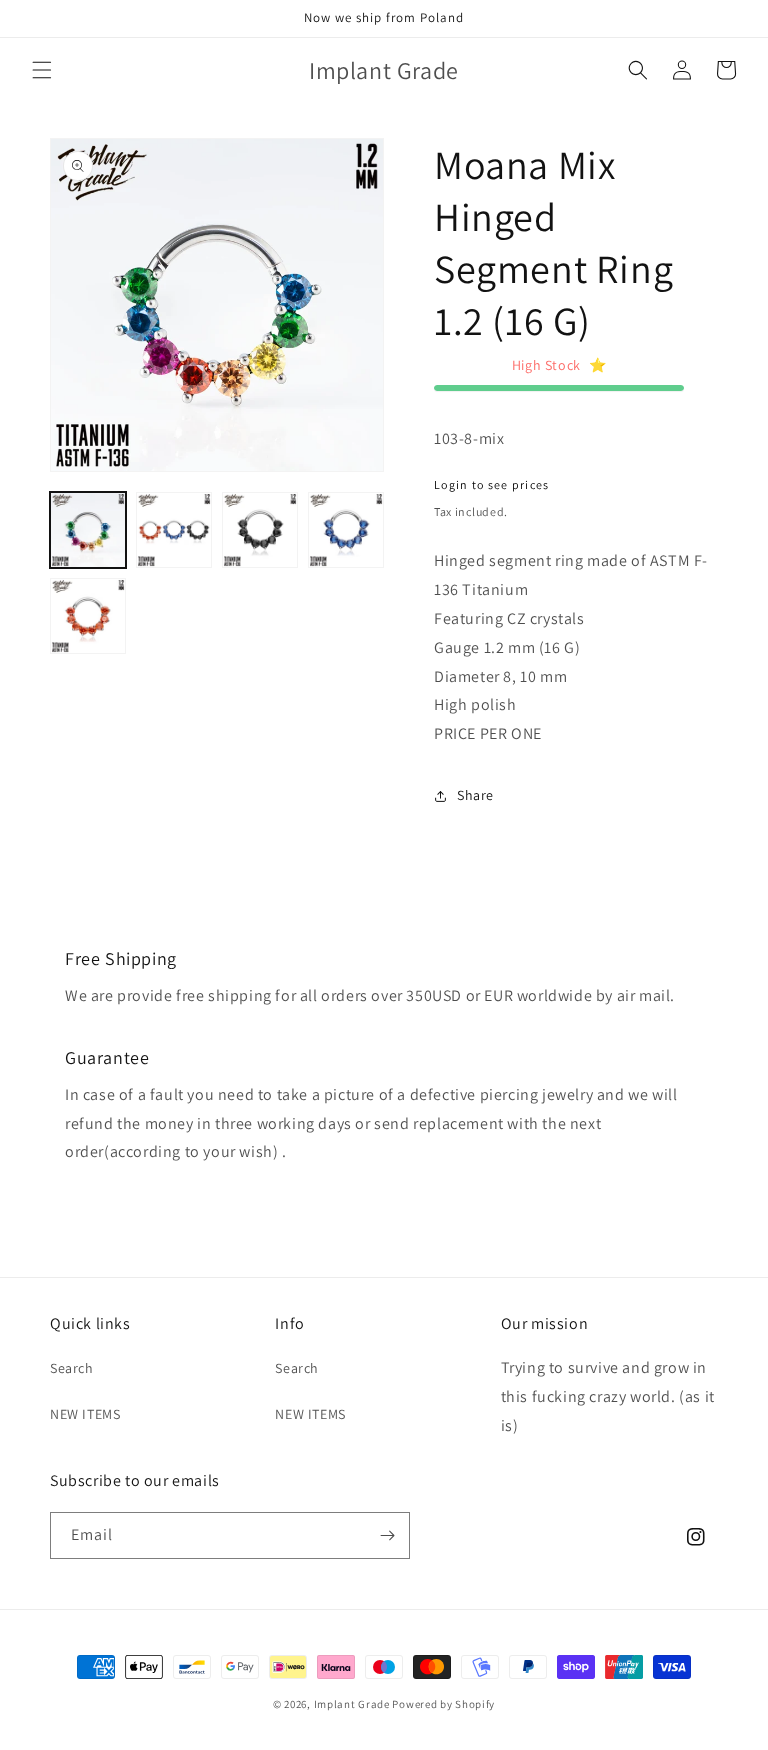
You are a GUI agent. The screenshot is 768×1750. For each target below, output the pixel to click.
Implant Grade (352, 1704)
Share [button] (475, 795)
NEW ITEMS (85, 1414)
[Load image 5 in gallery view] (88, 616)
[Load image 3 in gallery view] (260, 530)
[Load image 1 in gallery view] (88, 530)
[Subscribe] (387, 1535)
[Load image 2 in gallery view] (174, 530)
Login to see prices (492, 484)
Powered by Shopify (443, 1704)
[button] (42, 70)
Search (72, 1368)
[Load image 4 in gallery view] (346, 530)
